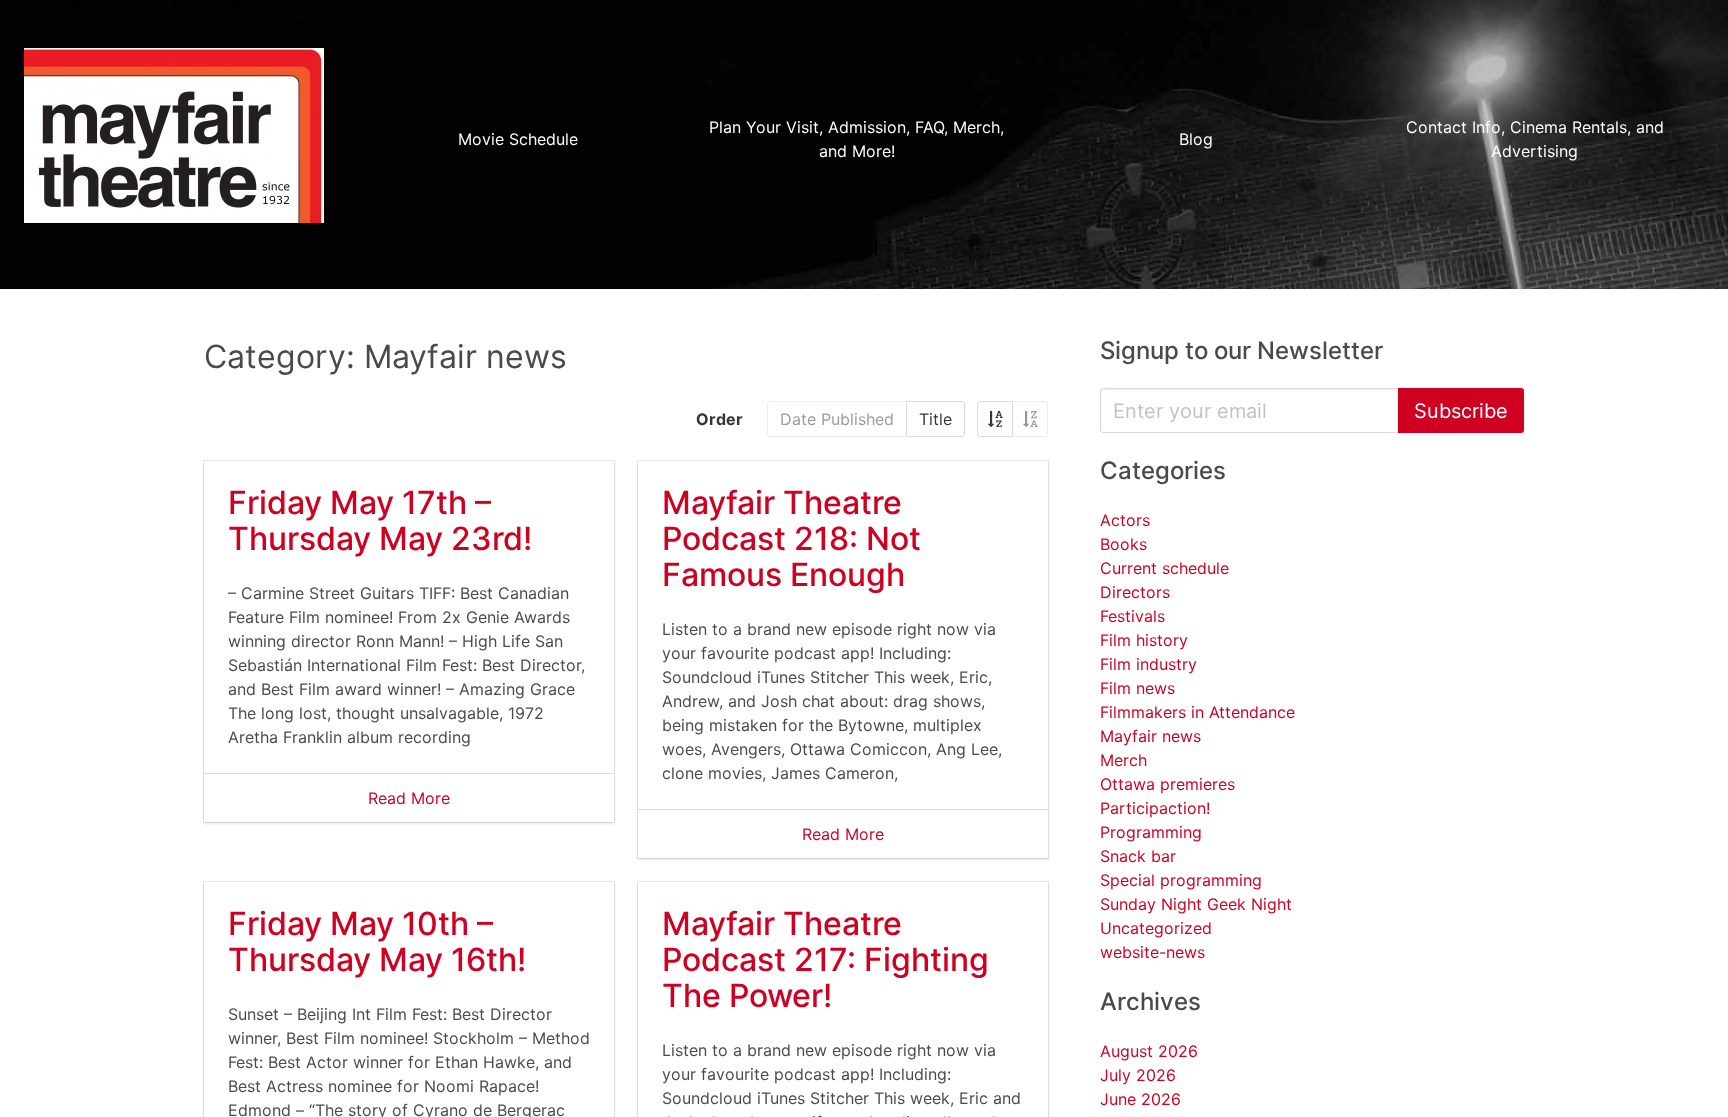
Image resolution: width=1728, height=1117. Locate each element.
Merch (1123, 760)
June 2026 (1140, 1099)
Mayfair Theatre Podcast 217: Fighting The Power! (825, 959)
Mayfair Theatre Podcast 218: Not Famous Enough (791, 538)
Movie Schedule (518, 139)
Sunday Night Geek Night (1196, 904)
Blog (1196, 139)
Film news (1137, 688)
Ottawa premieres (1167, 784)
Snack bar (1138, 856)
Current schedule (1164, 568)
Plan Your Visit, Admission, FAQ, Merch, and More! (856, 139)
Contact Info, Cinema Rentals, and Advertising (1535, 139)
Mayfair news (1150, 736)
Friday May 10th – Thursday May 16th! (377, 941)
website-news (1152, 952)
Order (719, 419)
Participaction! (1155, 808)
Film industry (1148, 664)
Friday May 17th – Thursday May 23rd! (380, 520)
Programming (1151, 832)
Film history (1144, 640)
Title (935, 419)
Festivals (1132, 616)
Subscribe (1461, 411)
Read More (409, 798)
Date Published (837, 419)
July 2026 (1138, 1075)
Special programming (1181, 880)
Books (1123, 544)
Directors (1135, 592)
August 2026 (1149, 1051)
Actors (1125, 520)
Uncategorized (1156, 928)
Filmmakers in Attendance (1197, 712)
